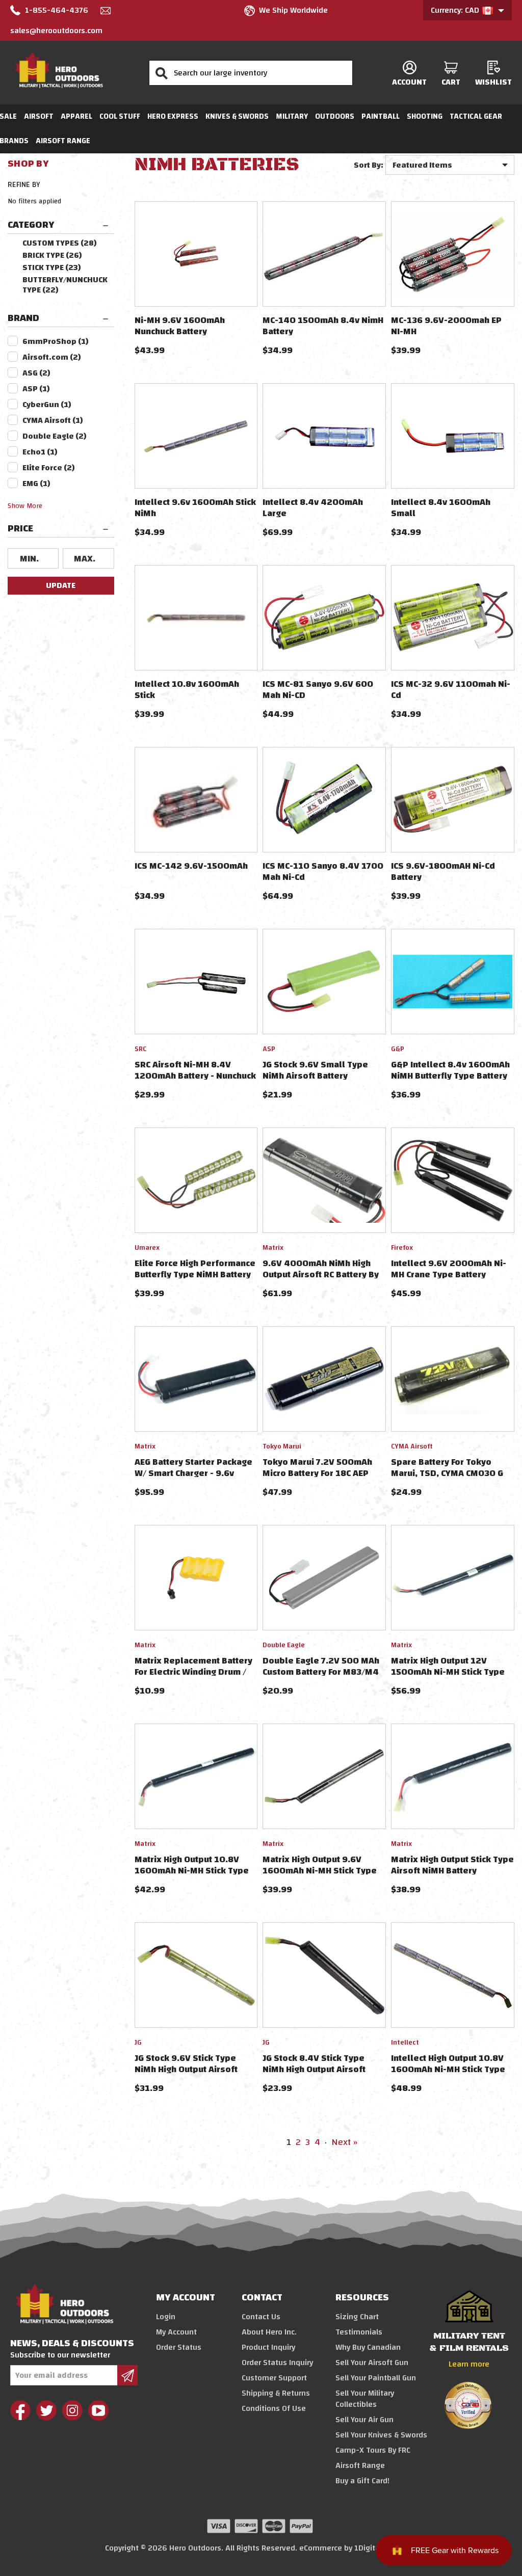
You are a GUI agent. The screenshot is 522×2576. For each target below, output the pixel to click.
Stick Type (52, 267)
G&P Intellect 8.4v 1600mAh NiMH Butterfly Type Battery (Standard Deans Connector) (451, 1076)
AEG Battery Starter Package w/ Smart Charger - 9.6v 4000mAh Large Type (193, 1473)
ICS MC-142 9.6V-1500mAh (191, 866)
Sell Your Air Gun (364, 2420)
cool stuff (120, 116)
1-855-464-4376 (57, 10)
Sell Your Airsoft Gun (372, 2363)
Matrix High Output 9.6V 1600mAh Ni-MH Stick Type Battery (320, 1871)
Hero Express (173, 116)
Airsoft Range (63, 141)
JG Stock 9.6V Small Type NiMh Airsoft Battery (315, 1070)
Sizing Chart (357, 2317)
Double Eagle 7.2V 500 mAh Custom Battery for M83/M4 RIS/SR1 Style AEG (321, 1672)
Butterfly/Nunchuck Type (65, 285)
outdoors (335, 116)
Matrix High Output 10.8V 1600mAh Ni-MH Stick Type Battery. (192, 1871)
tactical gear (476, 116)
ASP (36, 389)
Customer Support (274, 2378)
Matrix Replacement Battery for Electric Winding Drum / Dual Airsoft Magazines (193, 1672)
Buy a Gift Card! (362, 2481)
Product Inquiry (268, 2347)
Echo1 (40, 452)
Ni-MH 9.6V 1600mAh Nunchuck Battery (180, 326)
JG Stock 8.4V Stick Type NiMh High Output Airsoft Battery (314, 2069)
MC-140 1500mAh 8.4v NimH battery (323, 326)
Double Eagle (55, 436)
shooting (425, 116)
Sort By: (369, 165)
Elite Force (49, 468)
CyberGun (47, 405)
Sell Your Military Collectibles (365, 2399)
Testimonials (359, 2332)
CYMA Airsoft (53, 420)
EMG (36, 484)
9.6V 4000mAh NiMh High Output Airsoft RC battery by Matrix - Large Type (321, 1274)
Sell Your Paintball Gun (376, 2378)
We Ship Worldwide (293, 10)
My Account (176, 2332)
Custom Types (60, 243)
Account (409, 82)
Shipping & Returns (276, 2393)
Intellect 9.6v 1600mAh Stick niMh (195, 508)
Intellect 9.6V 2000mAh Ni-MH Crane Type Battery (449, 1269)
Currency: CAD (456, 10)
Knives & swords (237, 116)
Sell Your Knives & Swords (381, 2435)
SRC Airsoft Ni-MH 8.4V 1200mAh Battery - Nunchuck (195, 1070)
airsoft (39, 116)
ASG (36, 373)
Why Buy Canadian (368, 2347)
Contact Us (261, 2317)
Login (166, 2317)
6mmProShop (56, 341)
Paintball (381, 116)
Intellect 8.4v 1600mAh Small (441, 508)
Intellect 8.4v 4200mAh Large (313, 508)
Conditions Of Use (274, 2408)
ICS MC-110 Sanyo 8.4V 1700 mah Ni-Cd (323, 871)
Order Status (179, 2347)
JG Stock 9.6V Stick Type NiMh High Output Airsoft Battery (186, 2069)
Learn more (469, 2364)
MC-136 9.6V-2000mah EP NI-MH (446, 326)
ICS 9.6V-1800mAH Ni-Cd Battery (443, 871)
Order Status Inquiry (277, 2363)
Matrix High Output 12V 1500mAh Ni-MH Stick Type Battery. (448, 1672)
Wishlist (493, 82)
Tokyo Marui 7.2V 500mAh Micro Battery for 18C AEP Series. (317, 1473)
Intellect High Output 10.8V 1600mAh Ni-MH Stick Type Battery (448, 2069)
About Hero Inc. (269, 2332)
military (292, 116)
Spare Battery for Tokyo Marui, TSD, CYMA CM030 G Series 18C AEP (447, 1473)
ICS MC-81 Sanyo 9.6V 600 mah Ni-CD (318, 690)
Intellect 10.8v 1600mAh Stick (187, 690)
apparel (76, 116)
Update (61, 585)
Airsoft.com (52, 357)
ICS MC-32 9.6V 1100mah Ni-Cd (451, 690)
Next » (344, 2142)
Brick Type (52, 255)
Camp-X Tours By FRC (373, 2450)
